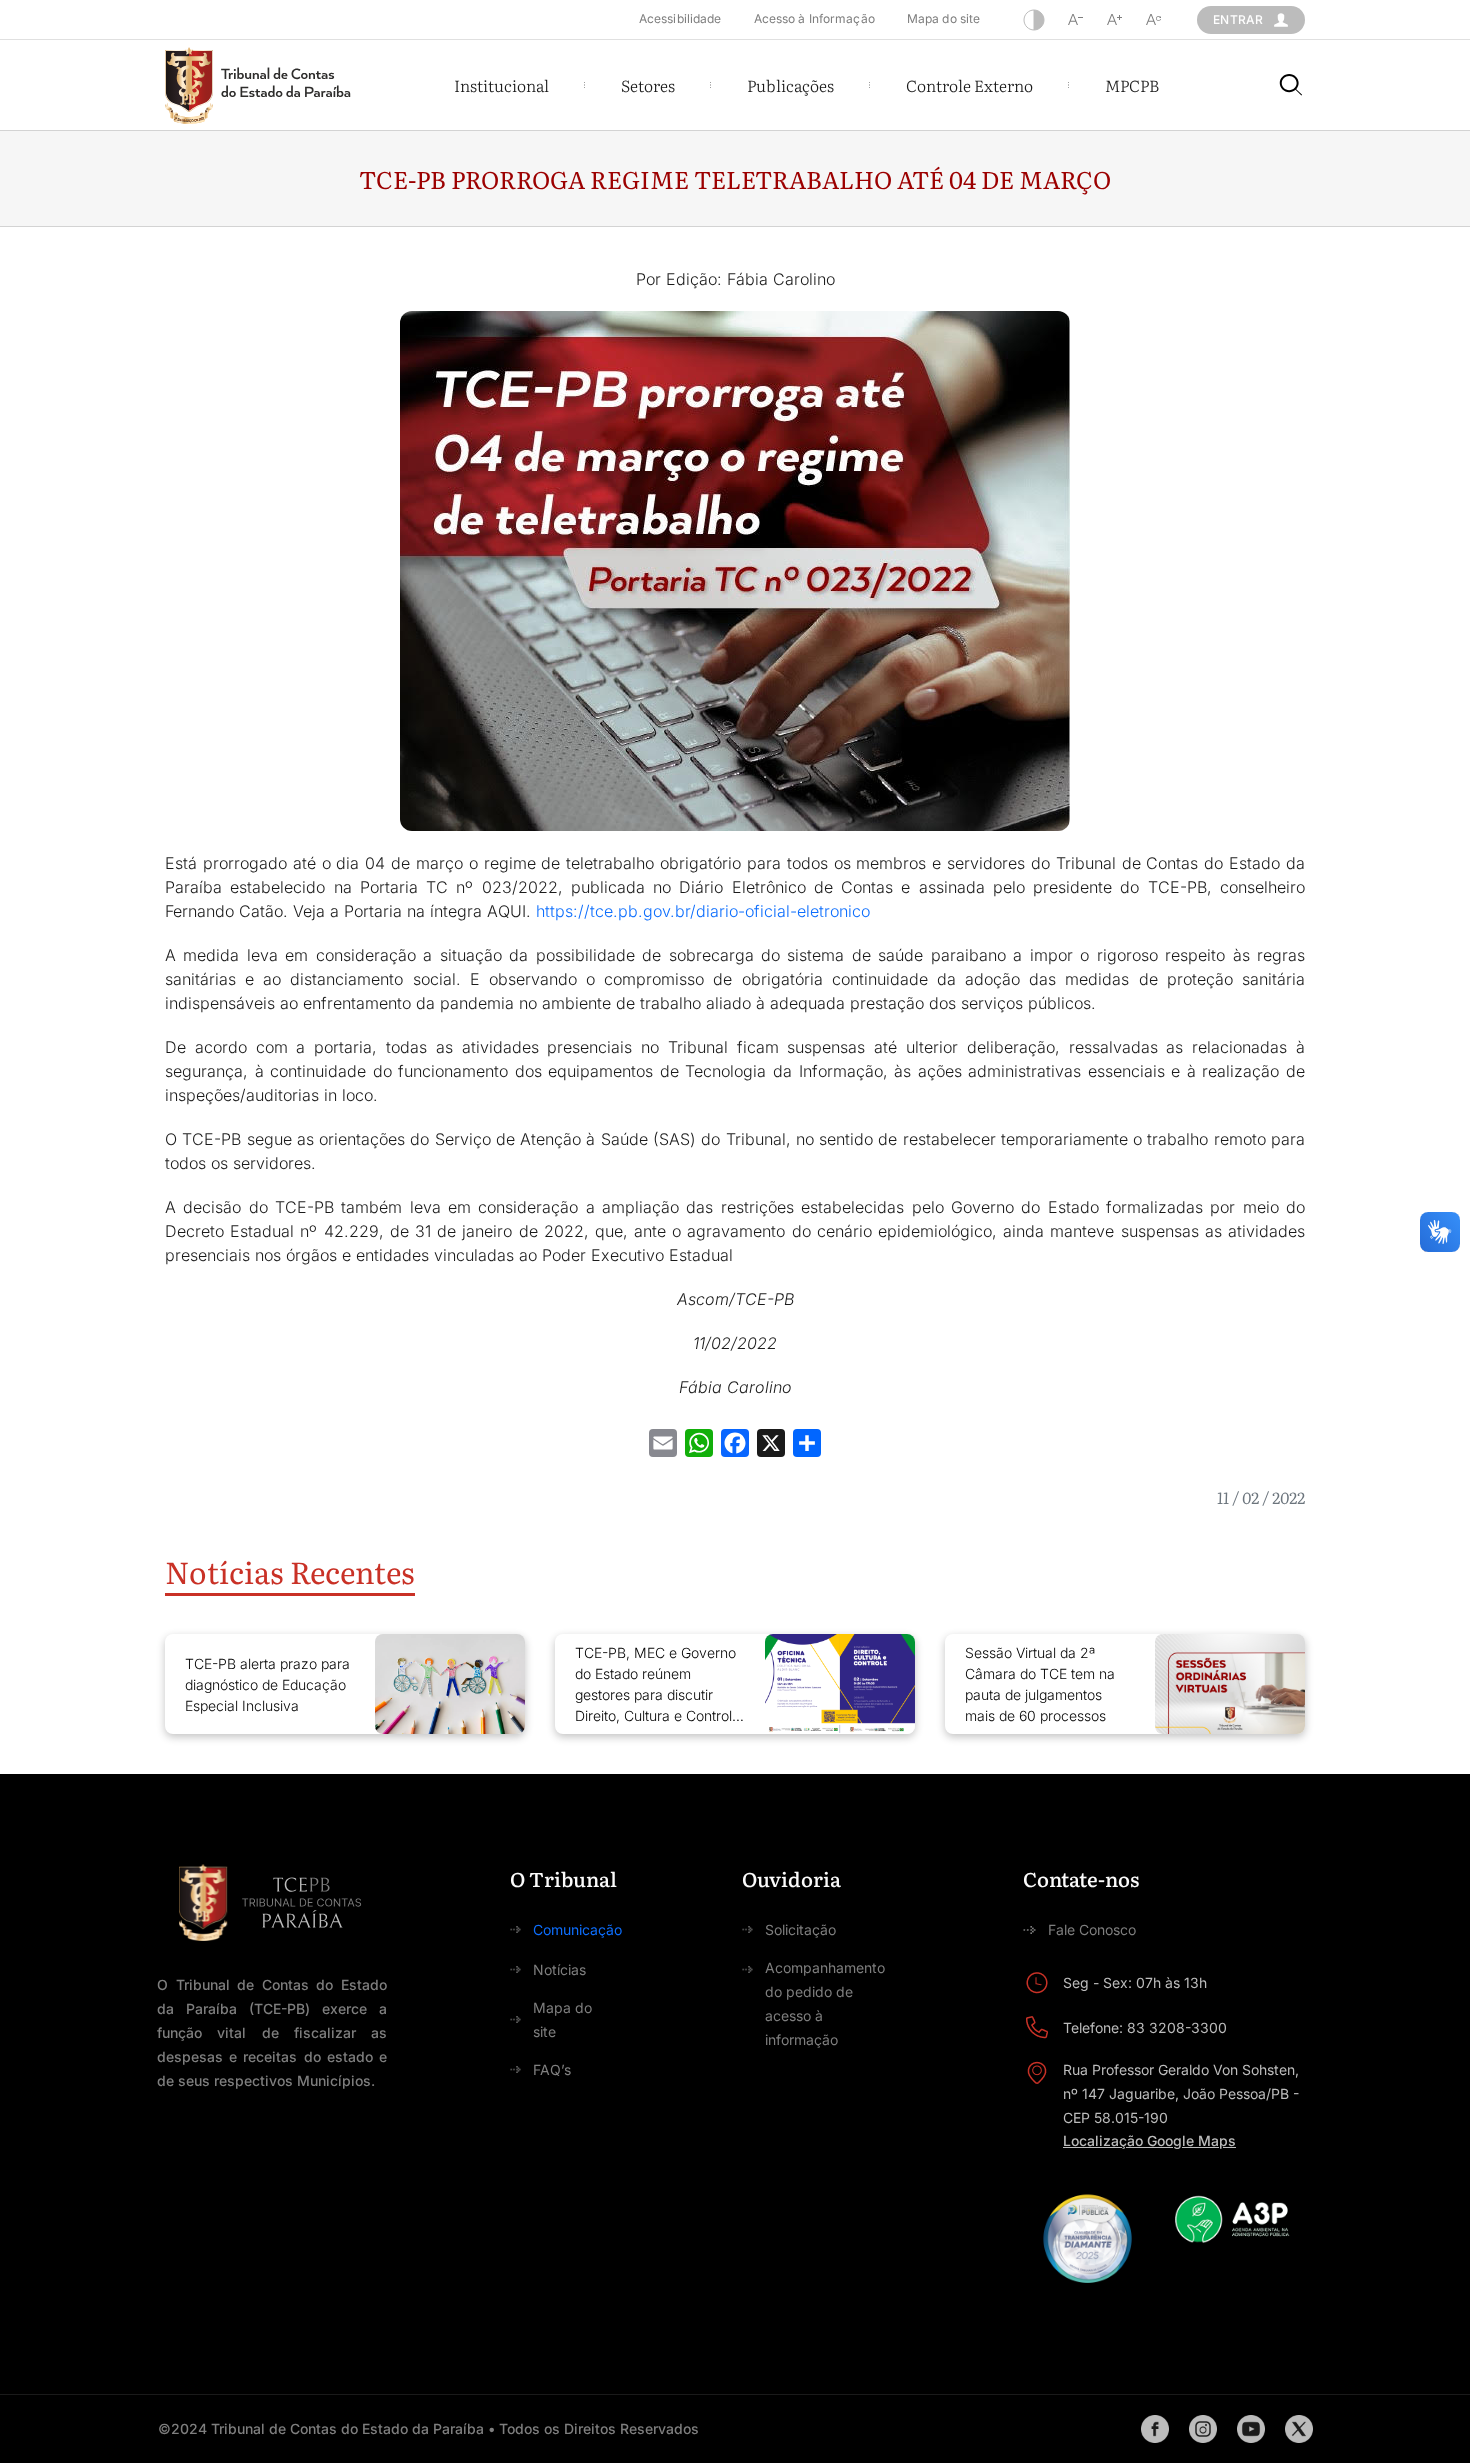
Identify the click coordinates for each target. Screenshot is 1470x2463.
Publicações (790, 85)
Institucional (501, 85)
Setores (648, 85)
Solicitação (800, 1929)
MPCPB (1132, 85)
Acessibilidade (680, 18)
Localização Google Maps (1149, 2140)
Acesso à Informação (814, 18)
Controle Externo (969, 85)
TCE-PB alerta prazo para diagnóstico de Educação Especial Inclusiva (267, 1684)
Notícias (559, 1969)
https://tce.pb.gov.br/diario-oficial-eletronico (703, 911)
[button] (501, 85)
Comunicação (577, 1929)
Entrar (1238, 19)
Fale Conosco (1092, 1929)
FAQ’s (552, 2069)
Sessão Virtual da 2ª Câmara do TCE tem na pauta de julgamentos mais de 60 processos (1040, 1684)
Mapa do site (943, 18)
